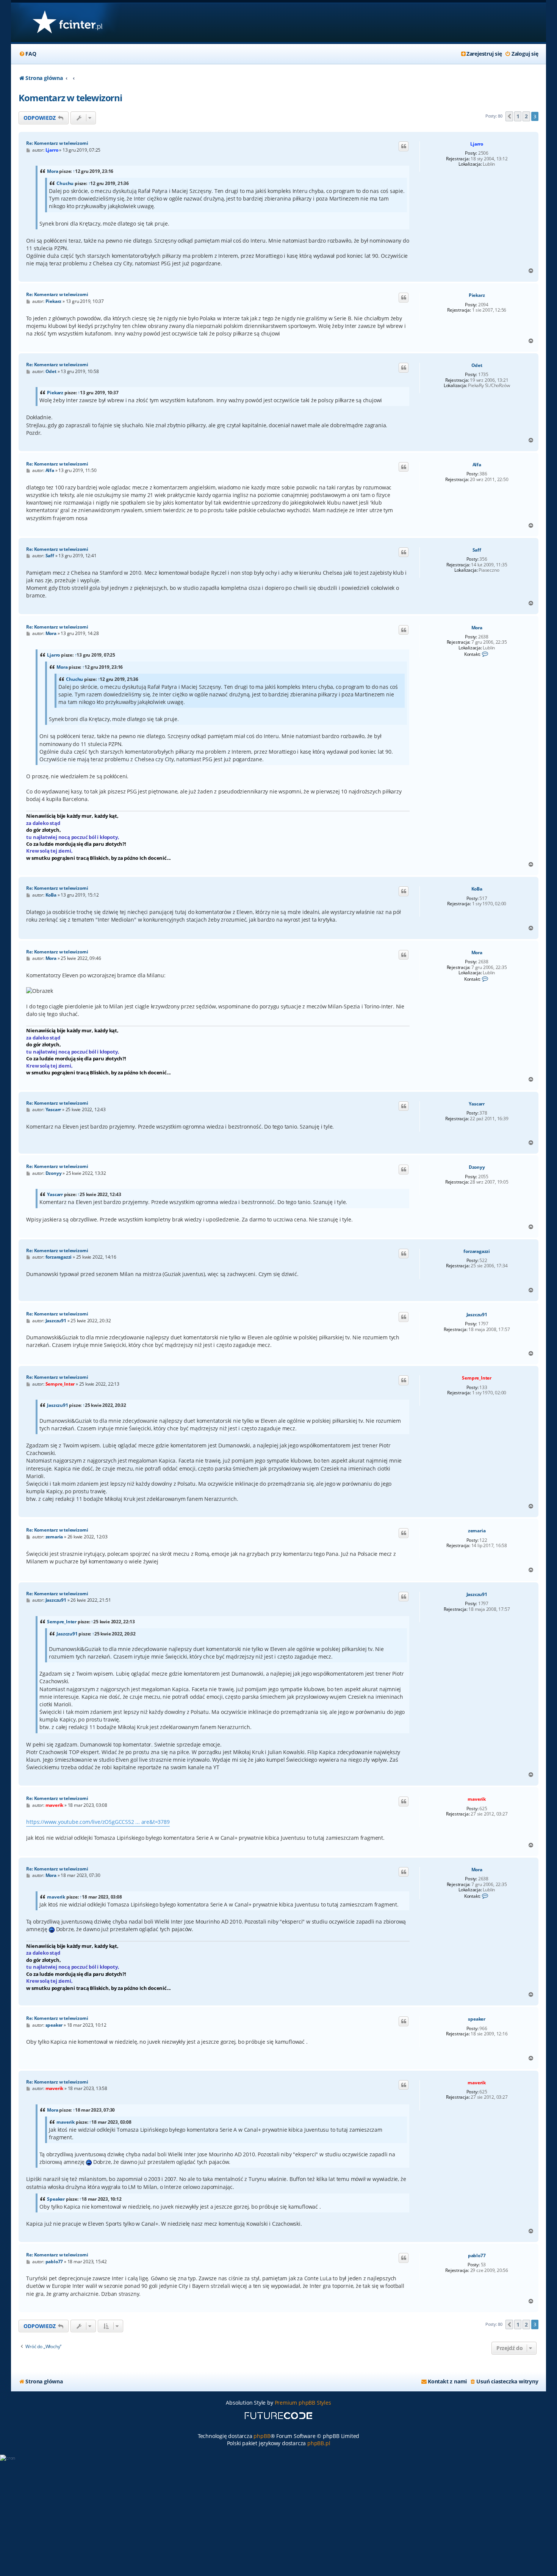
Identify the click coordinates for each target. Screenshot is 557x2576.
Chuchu (65, 183)
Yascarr (477, 1104)
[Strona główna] (67, 23)
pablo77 (477, 2256)
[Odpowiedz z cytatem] (404, 146)
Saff (477, 550)
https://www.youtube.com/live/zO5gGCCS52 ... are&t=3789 (98, 1822)
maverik (477, 1799)
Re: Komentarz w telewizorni (57, 143)
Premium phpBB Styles (303, 2403)
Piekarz (477, 295)
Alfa (477, 465)
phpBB (262, 2436)
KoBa (477, 889)
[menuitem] (27, 54)
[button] (509, 116)
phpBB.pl (319, 2443)
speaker (477, 2019)
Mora (52, 171)
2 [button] (526, 116)
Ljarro (477, 144)
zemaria (477, 1531)
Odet (477, 365)
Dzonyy (477, 1167)
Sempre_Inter (477, 1378)
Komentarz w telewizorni (70, 98)
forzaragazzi (477, 1251)
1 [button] (518, 116)
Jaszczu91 (477, 1315)
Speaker (56, 2199)
